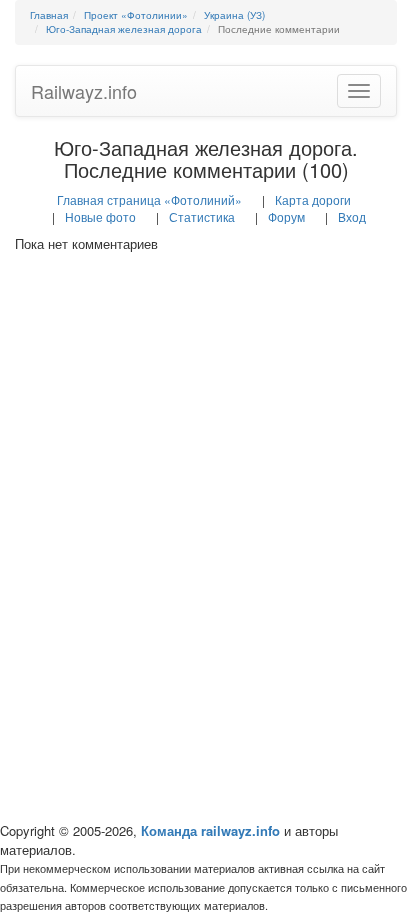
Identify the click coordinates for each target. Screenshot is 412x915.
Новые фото (100, 216)
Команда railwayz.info (210, 830)
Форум (286, 216)
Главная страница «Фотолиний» (149, 199)
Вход (352, 216)
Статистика (202, 216)
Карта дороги (313, 199)
